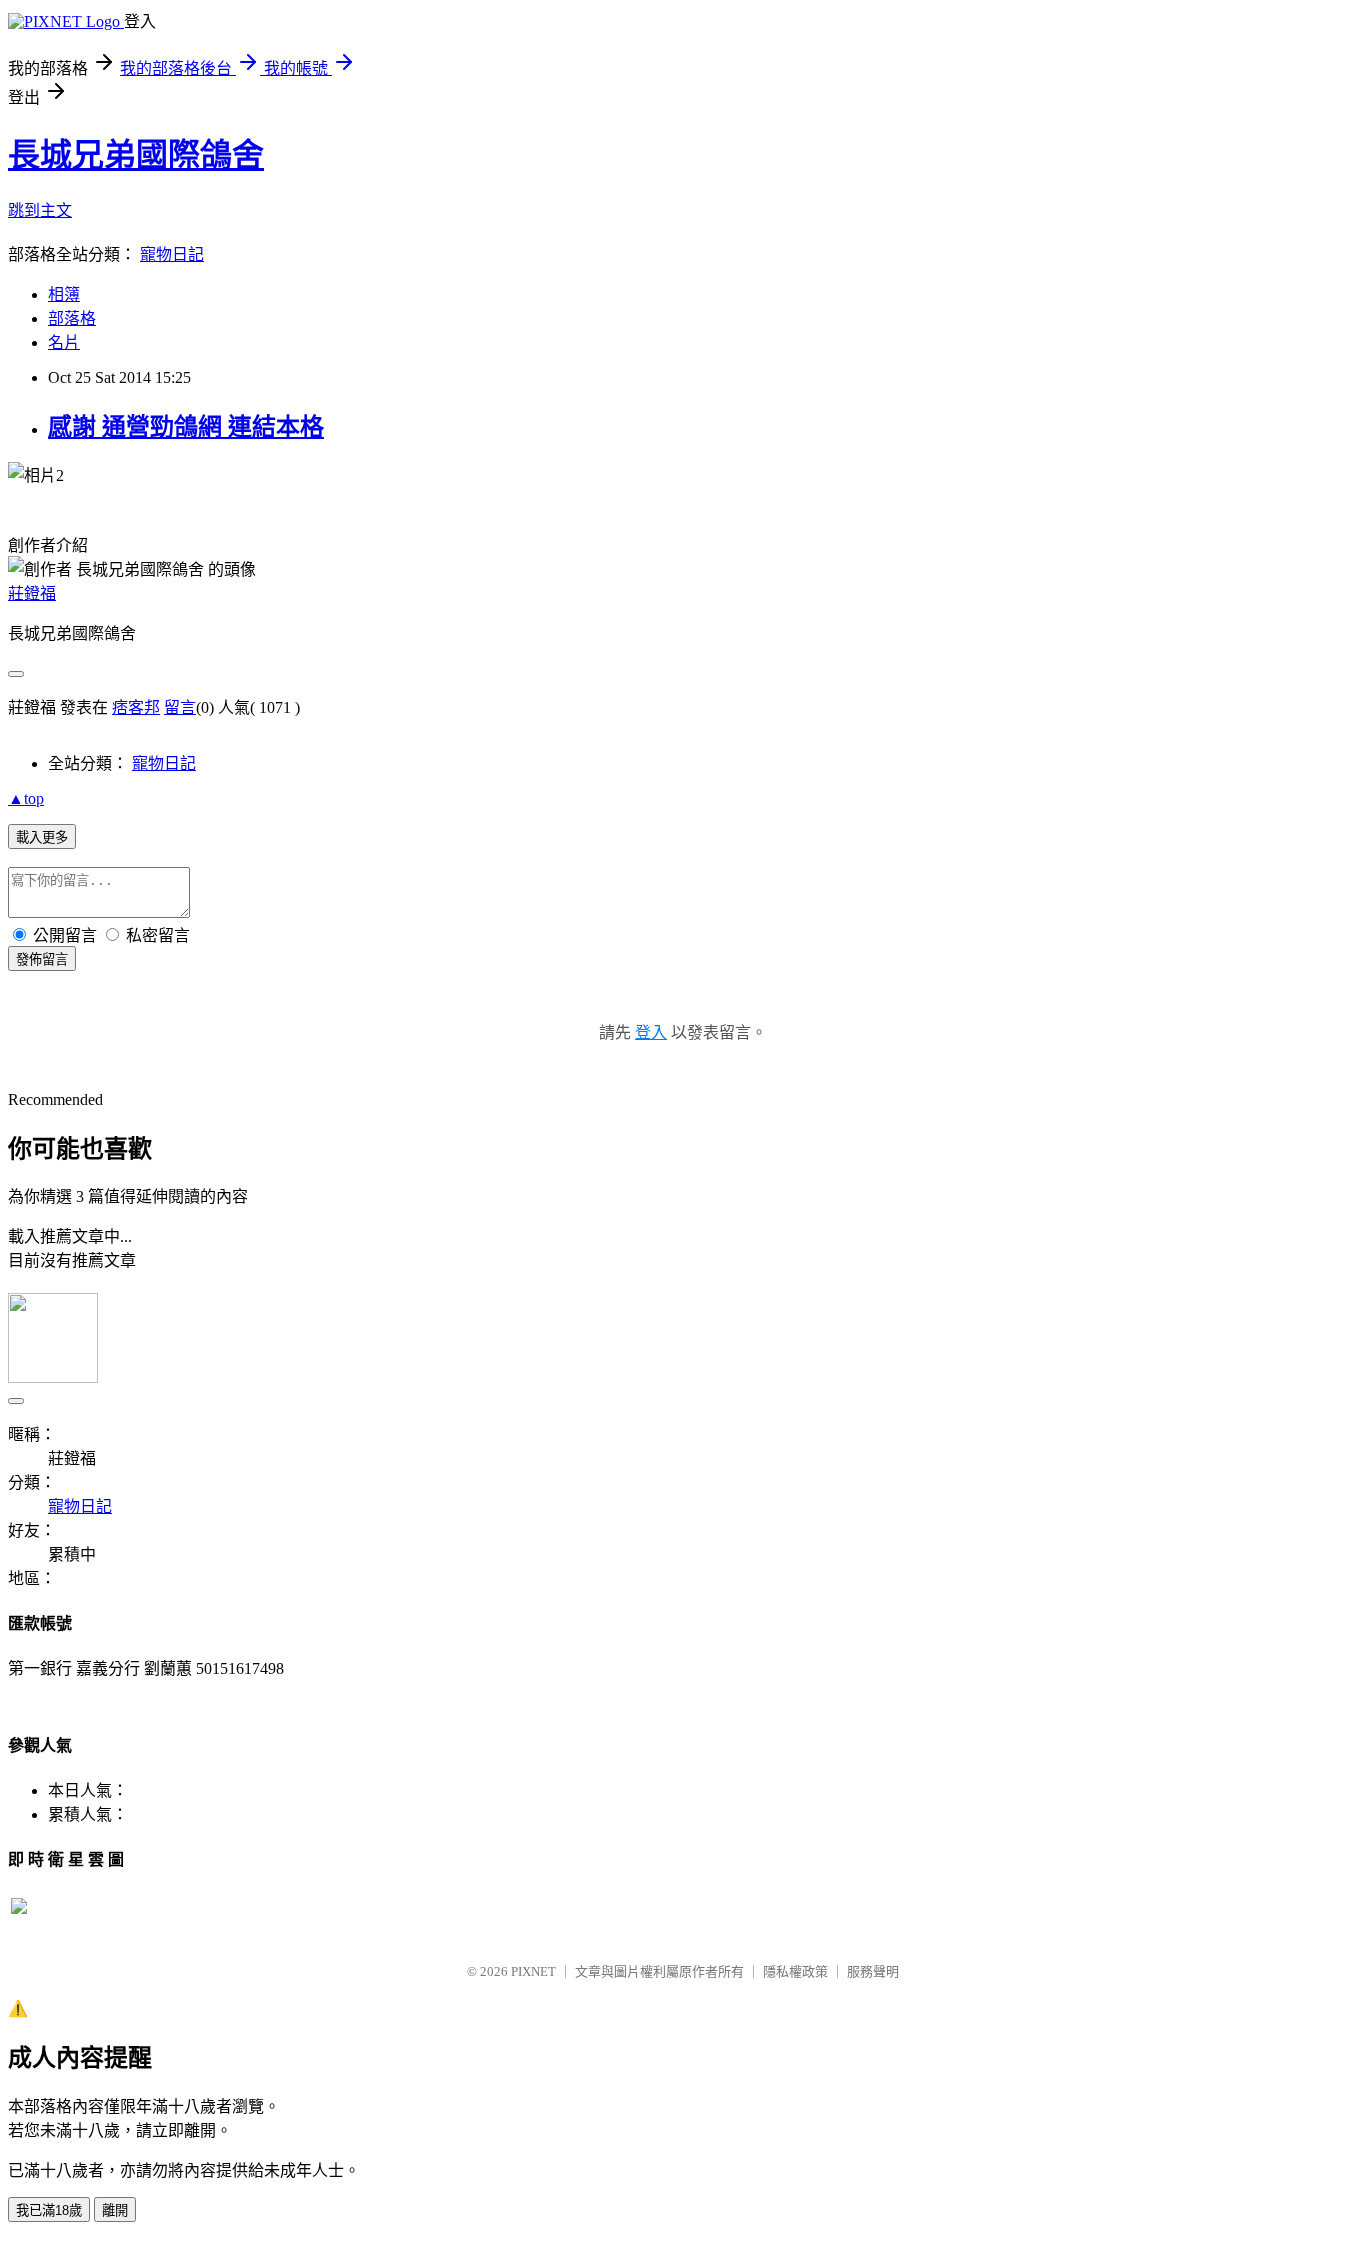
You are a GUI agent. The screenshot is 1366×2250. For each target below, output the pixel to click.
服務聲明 (873, 1971)
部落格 (72, 318)
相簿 (64, 294)
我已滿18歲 (49, 2210)
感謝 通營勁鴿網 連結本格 (186, 427)
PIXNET (533, 1971)
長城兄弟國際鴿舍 (136, 155)
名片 (64, 342)
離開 (115, 2210)
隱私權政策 (795, 1971)
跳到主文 (40, 210)
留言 (180, 707)
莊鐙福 (32, 593)
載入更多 (42, 837)
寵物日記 (172, 254)
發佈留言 (42, 959)
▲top (26, 798)
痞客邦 (136, 707)
